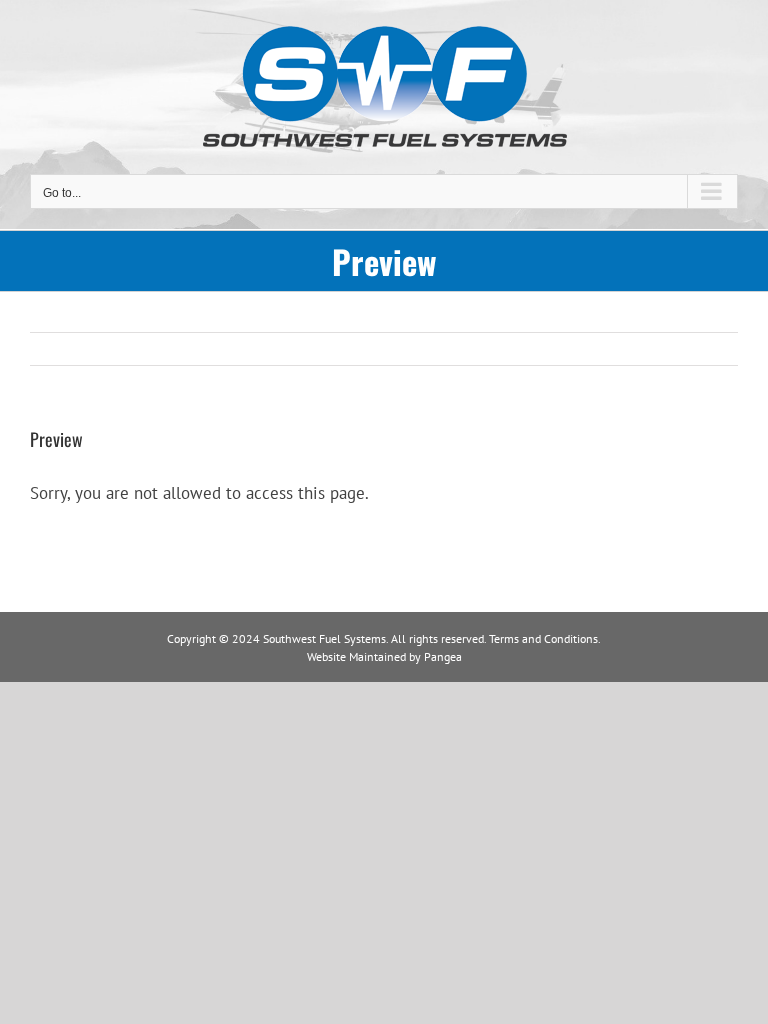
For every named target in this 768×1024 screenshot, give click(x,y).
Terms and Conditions (543, 638)
